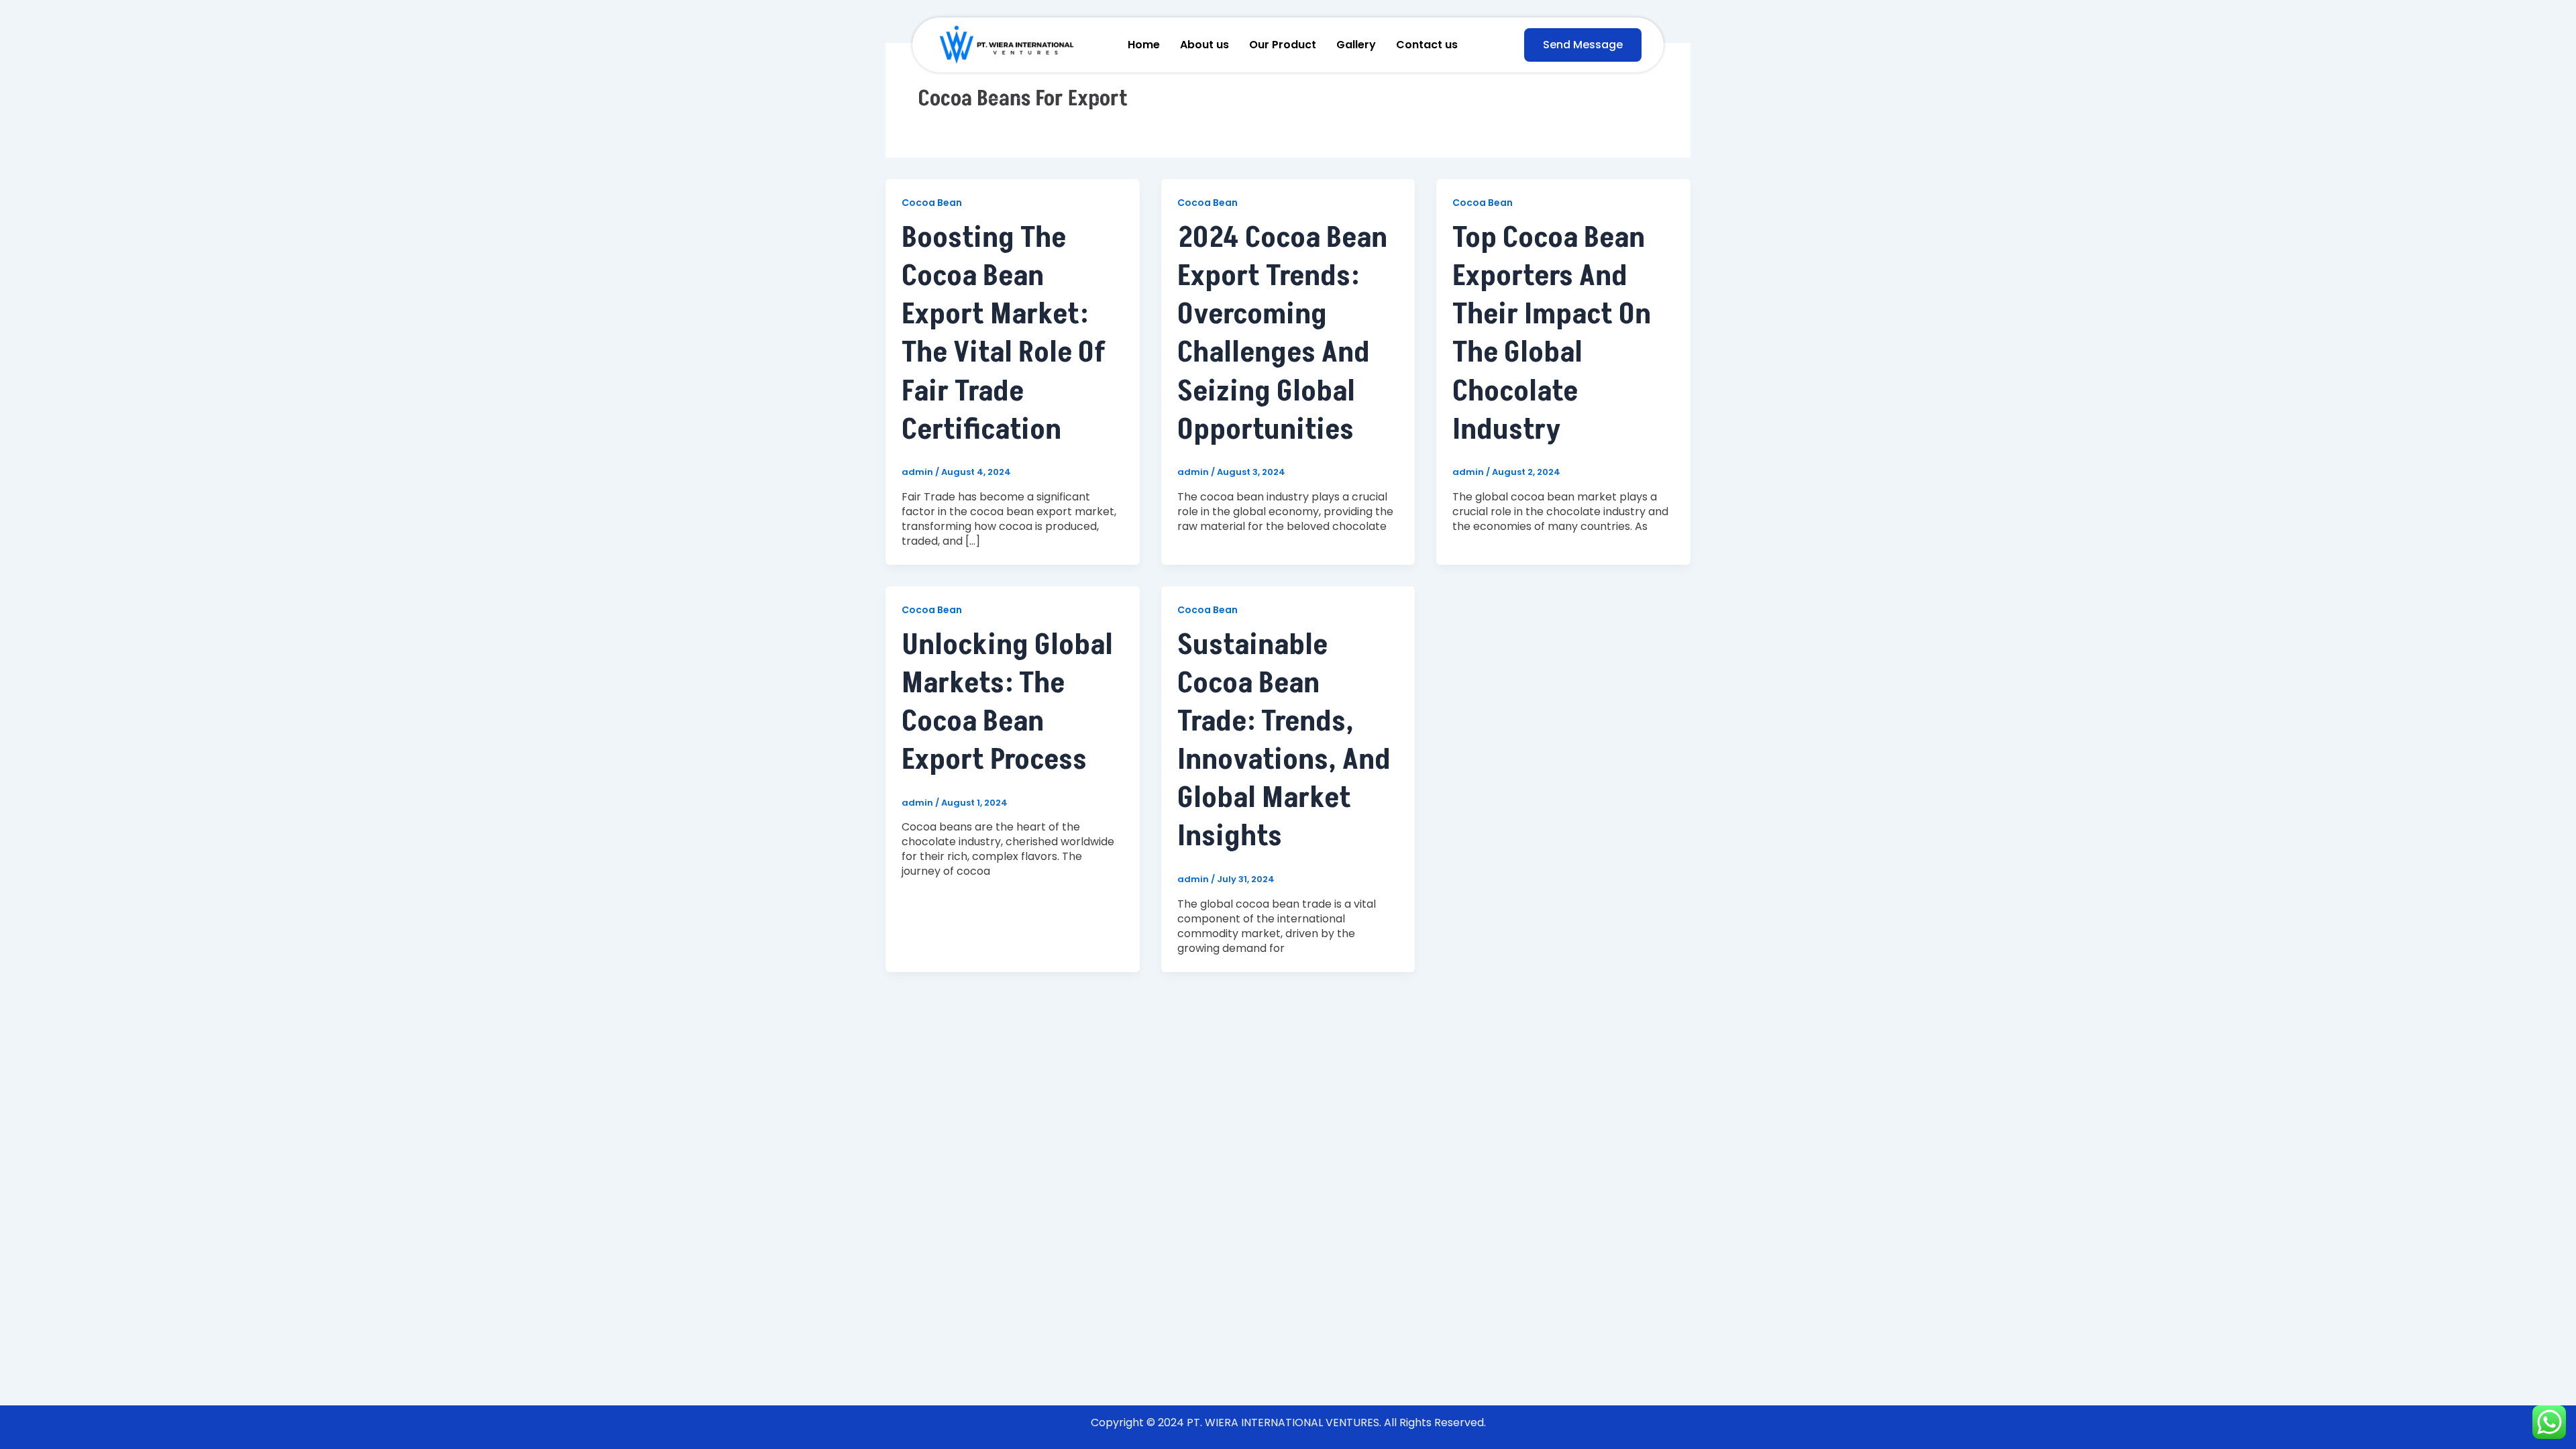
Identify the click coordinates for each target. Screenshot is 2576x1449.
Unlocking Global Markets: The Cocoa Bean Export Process (1007, 703)
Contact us (1427, 45)
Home (1144, 45)
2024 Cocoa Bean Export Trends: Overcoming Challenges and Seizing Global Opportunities (1282, 334)
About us (1204, 45)
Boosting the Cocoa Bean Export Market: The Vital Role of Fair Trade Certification (1004, 334)
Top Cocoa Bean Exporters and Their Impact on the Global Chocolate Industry (1552, 334)
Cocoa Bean (932, 203)
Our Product (1283, 45)
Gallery (1356, 45)
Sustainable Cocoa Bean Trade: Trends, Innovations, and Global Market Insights (1284, 741)
